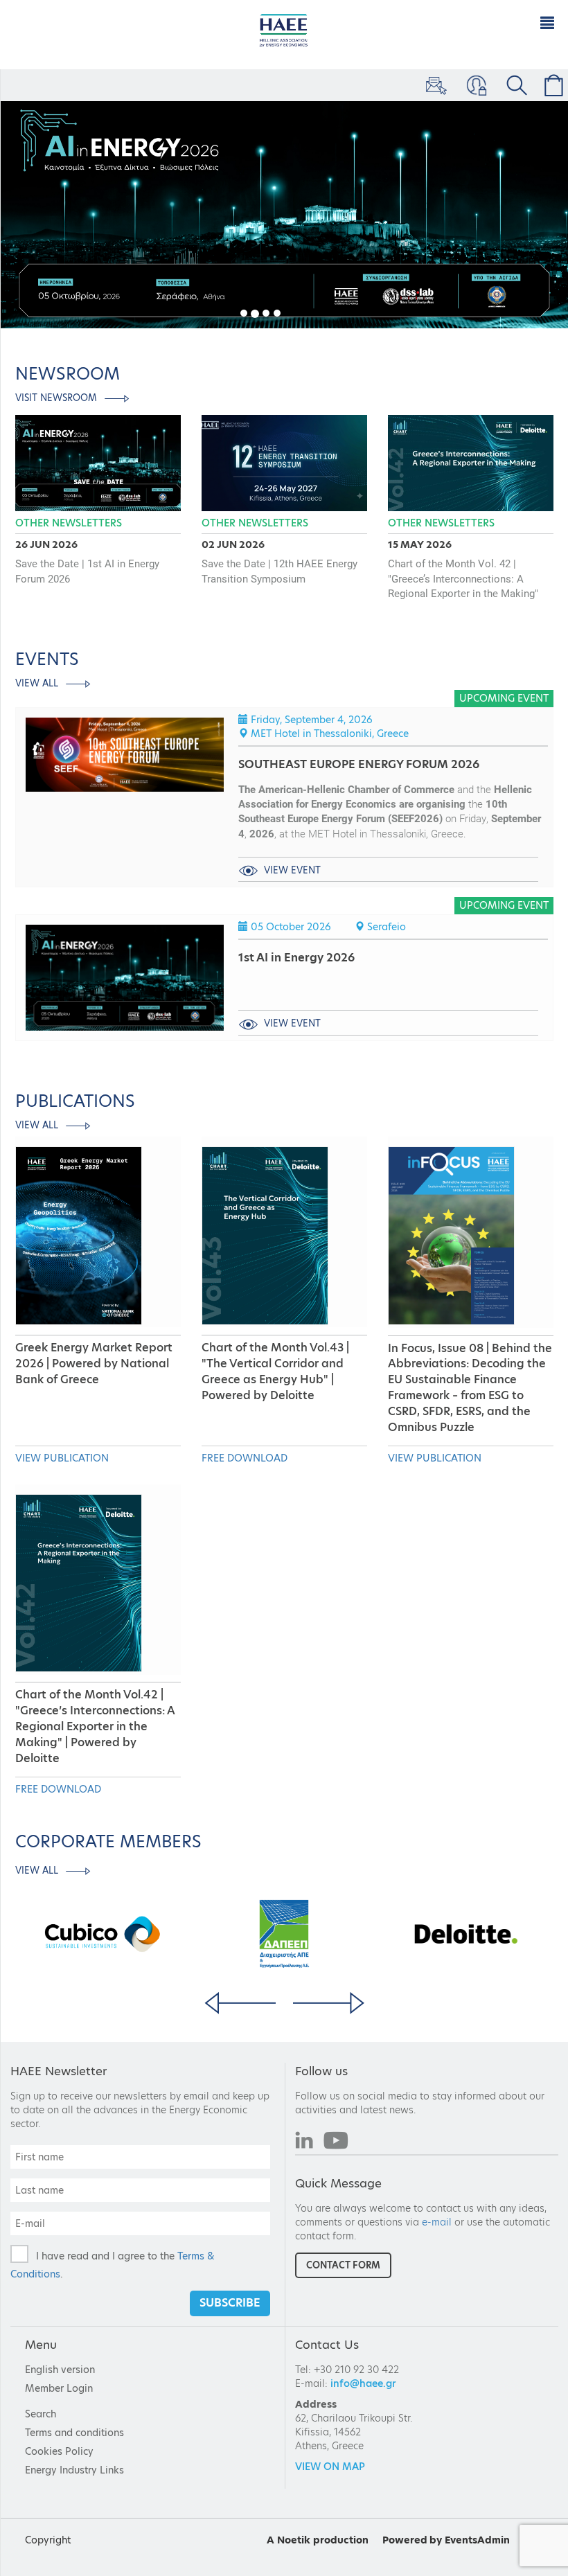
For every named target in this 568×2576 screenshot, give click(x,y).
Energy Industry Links (74, 2470)
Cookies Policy (59, 2451)
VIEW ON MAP (330, 2467)
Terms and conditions (74, 2433)
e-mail (437, 2222)
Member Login (475, 85)
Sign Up (435, 85)
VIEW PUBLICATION (62, 1458)
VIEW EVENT (291, 870)
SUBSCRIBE (230, 2303)
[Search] (514, 85)
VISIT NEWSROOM (57, 398)
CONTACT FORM (343, 2265)
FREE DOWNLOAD (245, 1458)
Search (41, 2414)
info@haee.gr (363, 2383)
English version (60, 2370)
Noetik (294, 2540)
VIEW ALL (38, 683)
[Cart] (551, 85)
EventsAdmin (477, 2540)
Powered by (412, 2540)
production (341, 2540)
